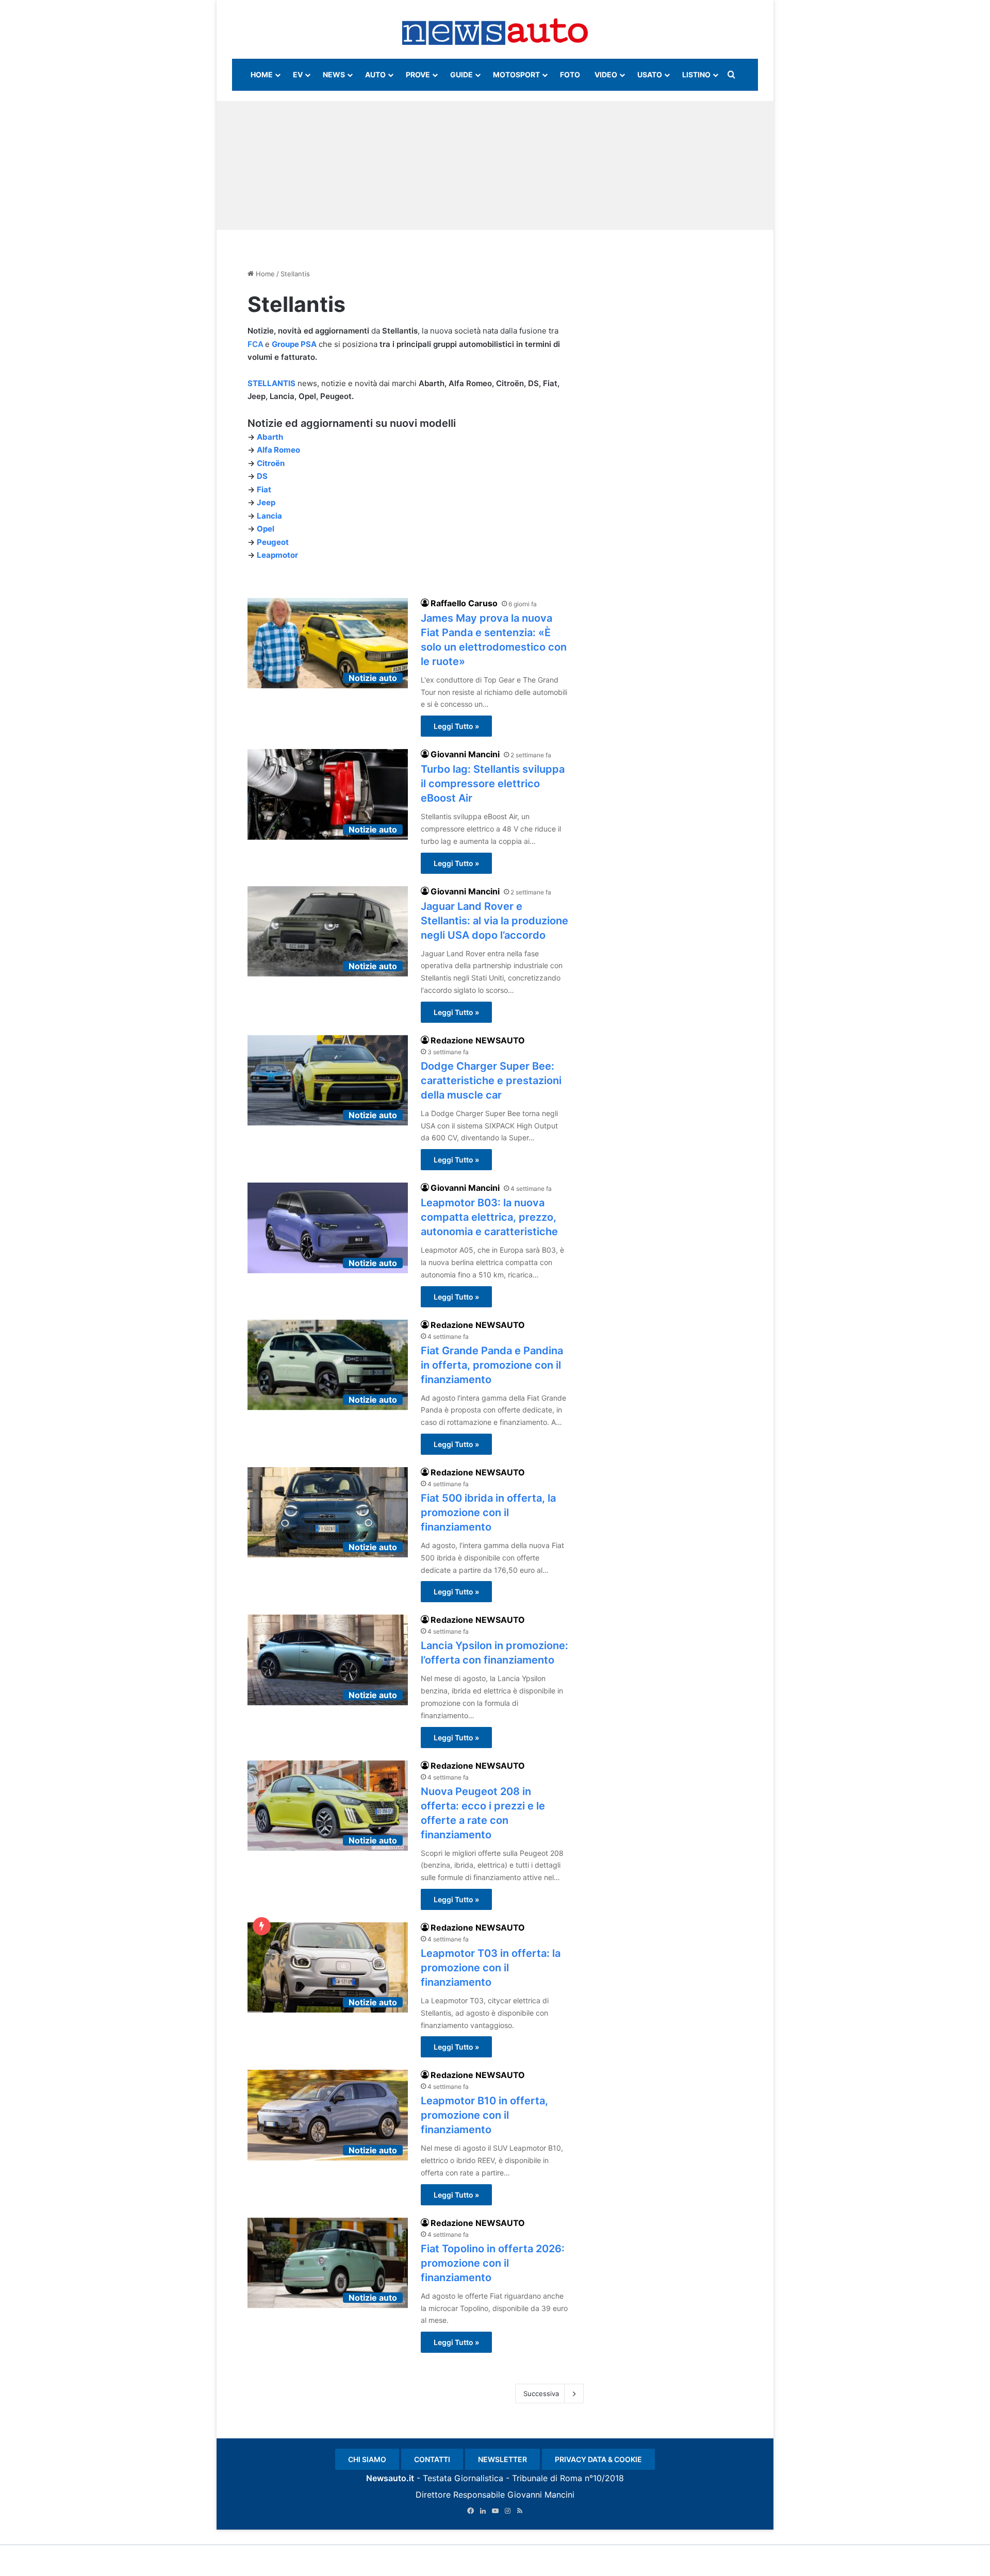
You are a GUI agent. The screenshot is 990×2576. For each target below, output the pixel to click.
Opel (266, 529)
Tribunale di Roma (547, 2478)
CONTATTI (432, 2459)
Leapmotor (277, 555)
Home (264, 274)
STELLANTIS (271, 383)
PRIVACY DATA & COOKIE (598, 2459)
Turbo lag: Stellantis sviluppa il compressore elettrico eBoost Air (493, 784)
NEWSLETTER (502, 2459)
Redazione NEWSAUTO (478, 1040)
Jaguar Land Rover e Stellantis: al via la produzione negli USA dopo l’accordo (494, 921)
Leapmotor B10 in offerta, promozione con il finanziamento (484, 2115)
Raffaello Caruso (464, 603)
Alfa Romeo (278, 450)
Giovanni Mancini (465, 754)
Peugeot (273, 542)
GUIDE (461, 74)
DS (262, 476)
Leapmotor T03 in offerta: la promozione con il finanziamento (491, 1968)
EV (298, 74)
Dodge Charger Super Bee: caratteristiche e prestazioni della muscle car (491, 1081)
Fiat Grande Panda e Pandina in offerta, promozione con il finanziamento (492, 1365)
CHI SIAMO (367, 2459)
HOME (262, 74)
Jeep (266, 502)
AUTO (375, 74)
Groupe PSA (294, 344)
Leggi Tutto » (456, 726)
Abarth (270, 437)
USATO (650, 74)
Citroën (271, 463)
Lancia (269, 516)
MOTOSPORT (516, 74)
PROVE (418, 74)
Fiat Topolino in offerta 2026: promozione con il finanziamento (493, 2263)
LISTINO (696, 74)
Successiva (541, 2394)
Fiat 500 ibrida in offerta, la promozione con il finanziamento (488, 1513)
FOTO (570, 74)
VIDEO (606, 74)
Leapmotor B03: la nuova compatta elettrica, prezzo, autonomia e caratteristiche (489, 1217)
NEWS (334, 74)
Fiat (264, 489)
